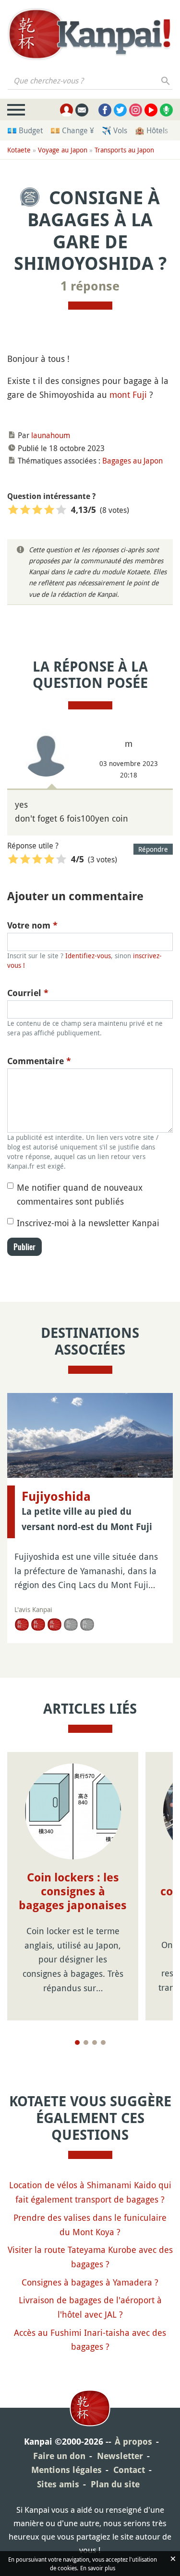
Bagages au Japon (132, 461)
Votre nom (32, 925)
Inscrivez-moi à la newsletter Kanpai (88, 1223)
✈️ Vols (114, 130)
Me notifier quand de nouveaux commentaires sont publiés (80, 1195)
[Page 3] (95, 2042)
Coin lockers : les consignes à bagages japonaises (73, 1891)
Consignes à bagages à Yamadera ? (90, 2282)
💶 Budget (25, 130)
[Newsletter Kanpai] (82, 110)
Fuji (140, 395)
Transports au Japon (124, 150)
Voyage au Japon (63, 150)
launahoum (51, 435)
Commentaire (39, 1061)
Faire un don (59, 2456)
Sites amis (58, 2484)
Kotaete (19, 150)
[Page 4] (103, 2042)
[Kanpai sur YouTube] (151, 110)
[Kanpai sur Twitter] (120, 110)
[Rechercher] (166, 81)
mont (120, 395)
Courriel (28, 993)
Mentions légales (66, 2470)
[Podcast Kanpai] (166, 110)
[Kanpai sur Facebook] (105, 110)
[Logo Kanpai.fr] (90, 34)
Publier (24, 1247)
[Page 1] (77, 2042)
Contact (129, 2470)
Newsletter (120, 2456)
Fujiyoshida (56, 1497)
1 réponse (90, 286)
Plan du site (115, 2484)
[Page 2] (86, 2042)
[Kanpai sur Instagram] (136, 110)
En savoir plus (98, 2568)
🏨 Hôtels (151, 130)
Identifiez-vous (88, 956)
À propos (133, 2442)
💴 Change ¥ (72, 130)
